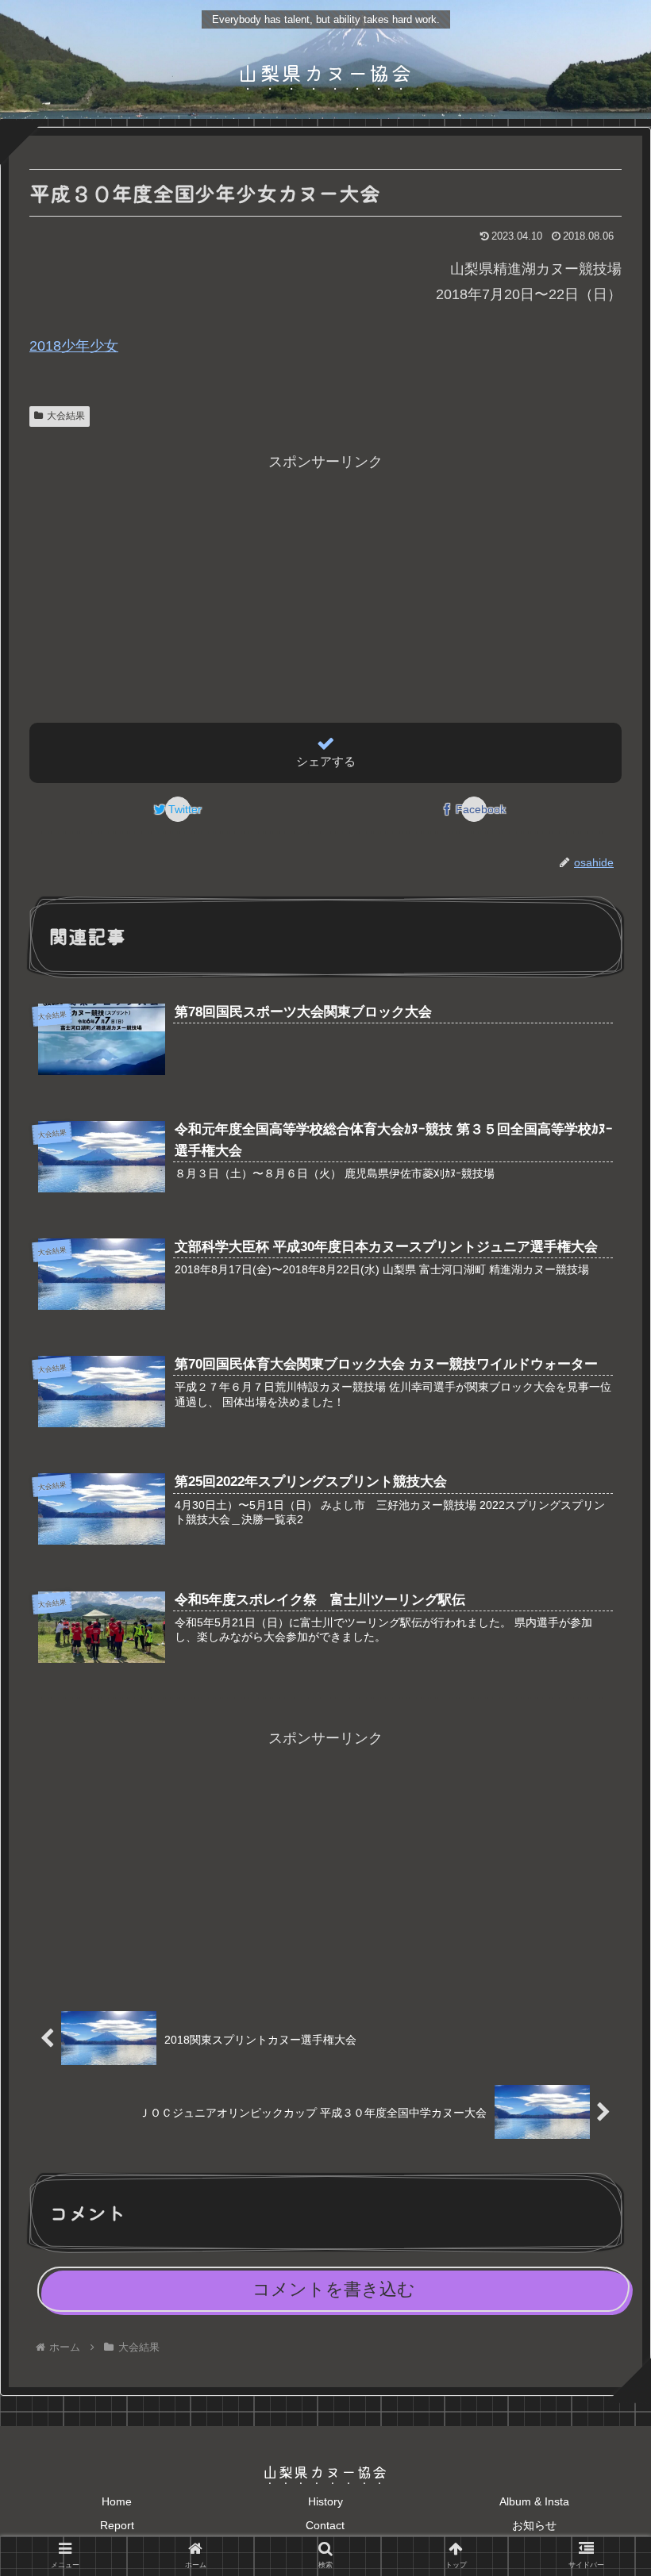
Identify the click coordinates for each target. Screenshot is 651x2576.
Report (117, 2525)
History (325, 2501)
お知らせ (534, 2525)
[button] (601, 1801)
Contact (325, 2525)
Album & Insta (534, 2501)
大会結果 (66, 416)
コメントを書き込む (334, 2289)
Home (117, 2501)
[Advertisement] (325, 585)
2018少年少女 (74, 346)
